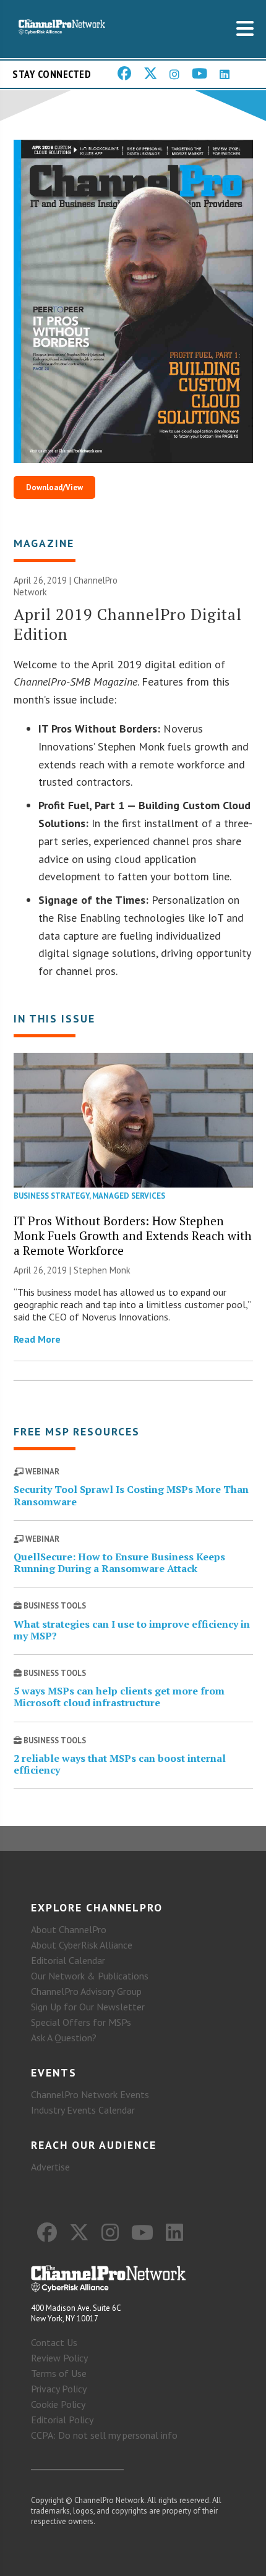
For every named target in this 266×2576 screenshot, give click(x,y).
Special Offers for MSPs (81, 2022)
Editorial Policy (62, 2420)
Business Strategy (51, 1196)
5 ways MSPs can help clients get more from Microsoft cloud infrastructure (119, 1697)
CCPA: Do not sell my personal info (104, 2435)
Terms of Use (59, 2373)
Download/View (54, 487)
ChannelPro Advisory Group (86, 1991)
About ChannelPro (69, 1929)
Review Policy (59, 2358)
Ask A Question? (64, 2038)
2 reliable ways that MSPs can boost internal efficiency (120, 1764)
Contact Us (54, 2342)
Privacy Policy (59, 2389)
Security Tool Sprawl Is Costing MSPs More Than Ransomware (131, 1495)
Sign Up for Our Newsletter (88, 2007)
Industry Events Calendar (83, 2110)
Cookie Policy (58, 2404)
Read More (37, 1339)
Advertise (50, 2167)
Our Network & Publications (90, 1976)
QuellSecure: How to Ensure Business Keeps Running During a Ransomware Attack (119, 1562)
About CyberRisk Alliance (82, 1945)
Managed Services (129, 1196)
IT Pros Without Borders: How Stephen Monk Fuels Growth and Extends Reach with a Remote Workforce (133, 1235)
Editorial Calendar (68, 1960)
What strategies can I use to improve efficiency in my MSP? (132, 1630)
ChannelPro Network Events (90, 2094)
